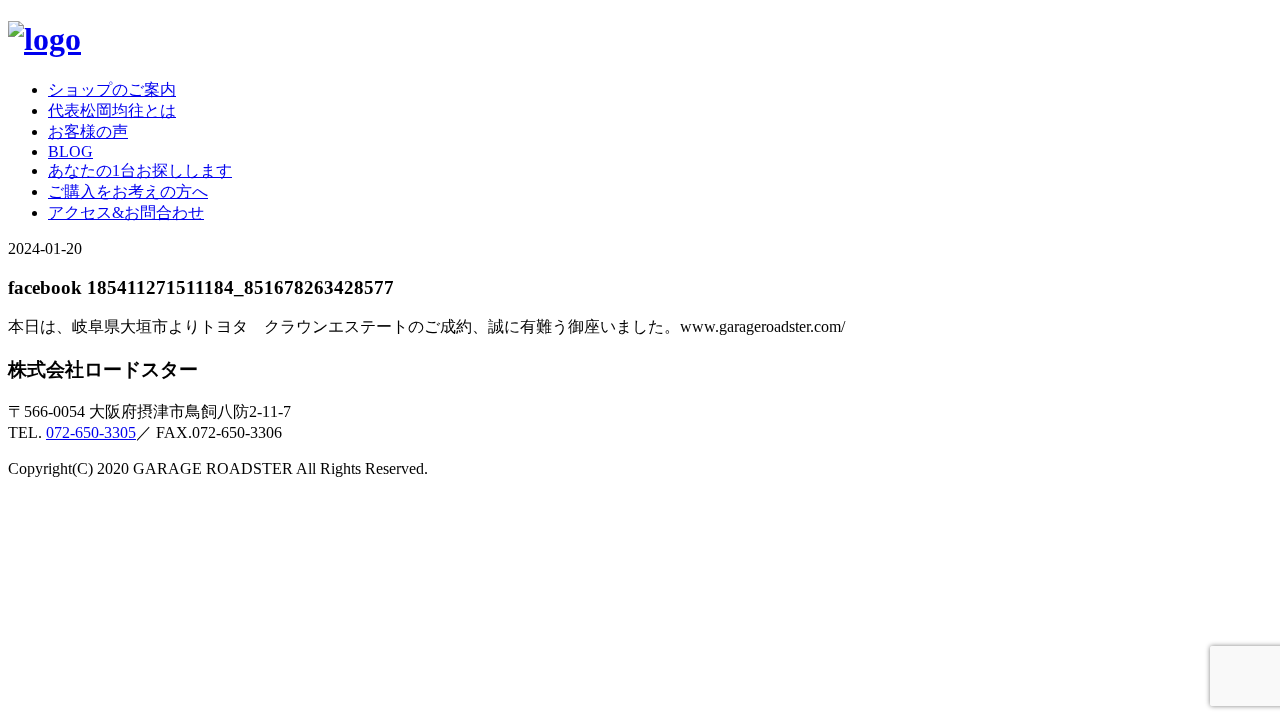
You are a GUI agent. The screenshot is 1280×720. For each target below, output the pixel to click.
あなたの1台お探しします (140, 170)
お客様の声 (88, 131)
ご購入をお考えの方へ (128, 191)
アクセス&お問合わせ (126, 212)
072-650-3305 (91, 432)
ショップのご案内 (112, 89)
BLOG (70, 151)
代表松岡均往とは (112, 110)
